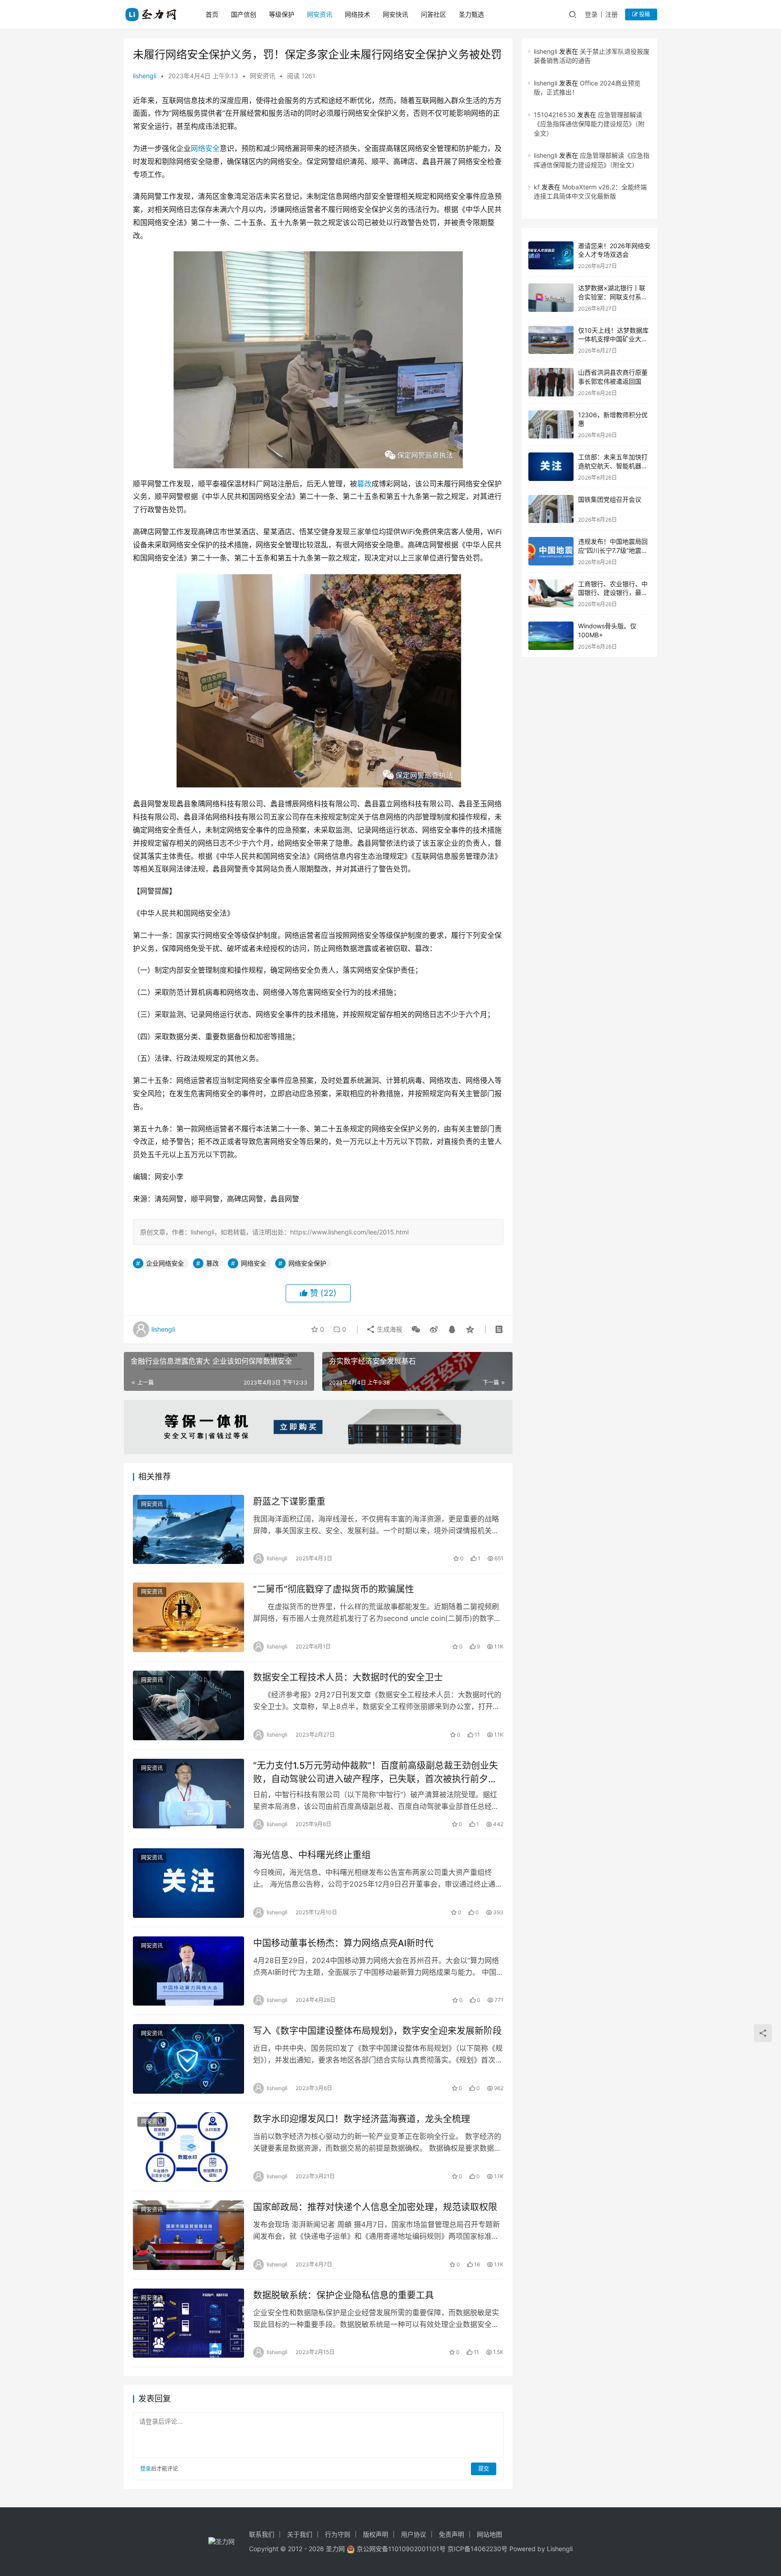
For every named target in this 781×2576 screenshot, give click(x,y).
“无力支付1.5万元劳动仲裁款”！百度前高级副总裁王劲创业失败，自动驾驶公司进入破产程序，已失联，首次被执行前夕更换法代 (376, 1772)
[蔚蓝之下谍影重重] (188, 1530)
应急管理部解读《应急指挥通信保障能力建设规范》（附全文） (589, 124)
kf (537, 187)
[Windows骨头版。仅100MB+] (551, 636)
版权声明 (376, 2534)
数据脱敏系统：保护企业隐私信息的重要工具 (343, 2295)
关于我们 (300, 2534)
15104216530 (555, 115)
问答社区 (433, 14)
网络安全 (205, 148)
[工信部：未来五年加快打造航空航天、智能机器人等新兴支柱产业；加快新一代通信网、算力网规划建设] (551, 467)
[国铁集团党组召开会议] (551, 509)
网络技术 (358, 14)
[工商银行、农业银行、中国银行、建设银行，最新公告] (551, 594)
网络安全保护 (307, 1263)
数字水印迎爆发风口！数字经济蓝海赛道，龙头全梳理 (362, 2119)
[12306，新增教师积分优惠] (551, 425)
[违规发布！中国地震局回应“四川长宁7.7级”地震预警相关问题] (551, 551)
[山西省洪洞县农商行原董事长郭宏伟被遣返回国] (551, 382)
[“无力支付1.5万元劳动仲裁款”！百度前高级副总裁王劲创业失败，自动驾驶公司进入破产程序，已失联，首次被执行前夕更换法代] (188, 1794)
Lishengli (560, 2549)
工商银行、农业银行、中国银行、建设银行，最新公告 (613, 593)
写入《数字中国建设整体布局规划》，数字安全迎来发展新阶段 (377, 2031)
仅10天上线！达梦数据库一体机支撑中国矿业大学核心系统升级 (613, 339)
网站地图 (489, 2534)
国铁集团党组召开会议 (610, 499)
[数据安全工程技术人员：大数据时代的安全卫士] (188, 1705)
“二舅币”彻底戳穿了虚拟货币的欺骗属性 (334, 1589)
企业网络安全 (165, 1263)
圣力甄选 (471, 14)
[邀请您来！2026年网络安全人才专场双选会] (551, 256)
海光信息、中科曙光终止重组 (312, 1855)
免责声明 (452, 2534)
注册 (612, 14)
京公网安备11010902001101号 (401, 2549)
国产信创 (244, 14)
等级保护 (282, 14)
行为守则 (338, 2534)
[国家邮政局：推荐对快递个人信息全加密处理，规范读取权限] (188, 2235)
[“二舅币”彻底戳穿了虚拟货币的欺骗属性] (188, 1617)
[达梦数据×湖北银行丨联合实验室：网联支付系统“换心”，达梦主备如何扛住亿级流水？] (551, 298)
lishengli (145, 76)
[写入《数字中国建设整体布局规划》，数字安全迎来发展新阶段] (188, 2059)
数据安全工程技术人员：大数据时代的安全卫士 (348, 1677)
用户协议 (414, 2534)
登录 (591, 14)
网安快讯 (395, 14)
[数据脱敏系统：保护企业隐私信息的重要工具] (188, 2323)
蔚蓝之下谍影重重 (289, 1502)
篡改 (364, 484)
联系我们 (262, 2534)
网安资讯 (320, 14)
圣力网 (335, 2549)
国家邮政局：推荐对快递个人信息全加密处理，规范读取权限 (375, 2207)
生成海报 (389, 1329)
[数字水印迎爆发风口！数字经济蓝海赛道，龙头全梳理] (188, 2147)
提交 (484, 2469)
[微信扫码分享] (416, 1329)
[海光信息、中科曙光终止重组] (188, 1883)
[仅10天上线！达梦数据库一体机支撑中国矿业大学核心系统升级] (551, 340)
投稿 (644, 14)
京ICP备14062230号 (478, 2549)
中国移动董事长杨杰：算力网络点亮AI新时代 (343, 1943)
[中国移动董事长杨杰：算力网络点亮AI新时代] (188, 1971)
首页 (212, 14)
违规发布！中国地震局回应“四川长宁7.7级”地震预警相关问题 (613, 550)
